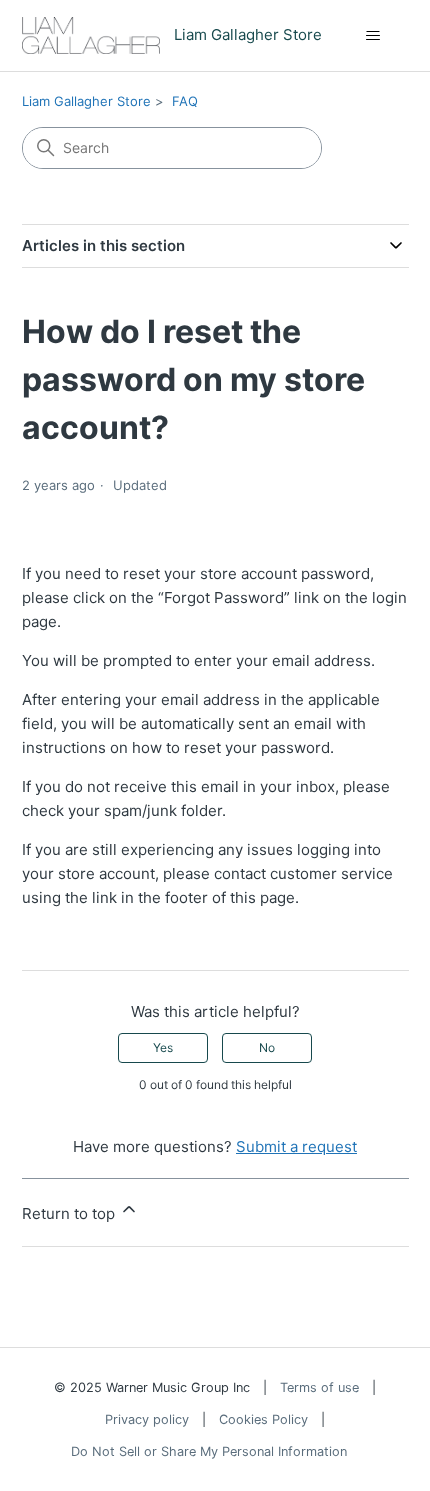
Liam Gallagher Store (86, 101)
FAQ (185, 101)
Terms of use (319, 1387)
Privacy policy (147, 1419)
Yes (163, 1047)
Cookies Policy (263, 1419)
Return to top (70, 1213)
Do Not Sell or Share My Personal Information (209, 1451)
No (267, 1047)
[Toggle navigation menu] (373, 36)
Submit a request (296, 1146)
